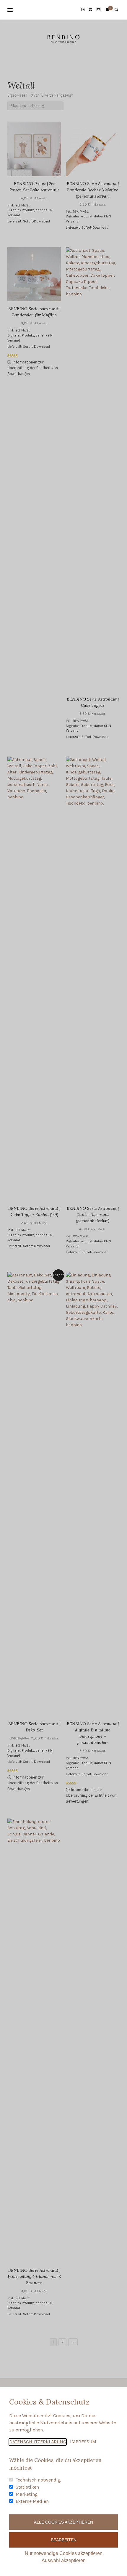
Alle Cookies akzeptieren (63, 2522)
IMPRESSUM (83, 2442)
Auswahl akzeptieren (64, 2560)
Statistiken (27, 2487)
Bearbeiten (64, 2540)
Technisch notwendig (38, 2480)
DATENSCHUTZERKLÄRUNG (38, 2442)
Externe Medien (32, 2501)
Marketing (27, 2494)
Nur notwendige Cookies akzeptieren (64, 2553)
